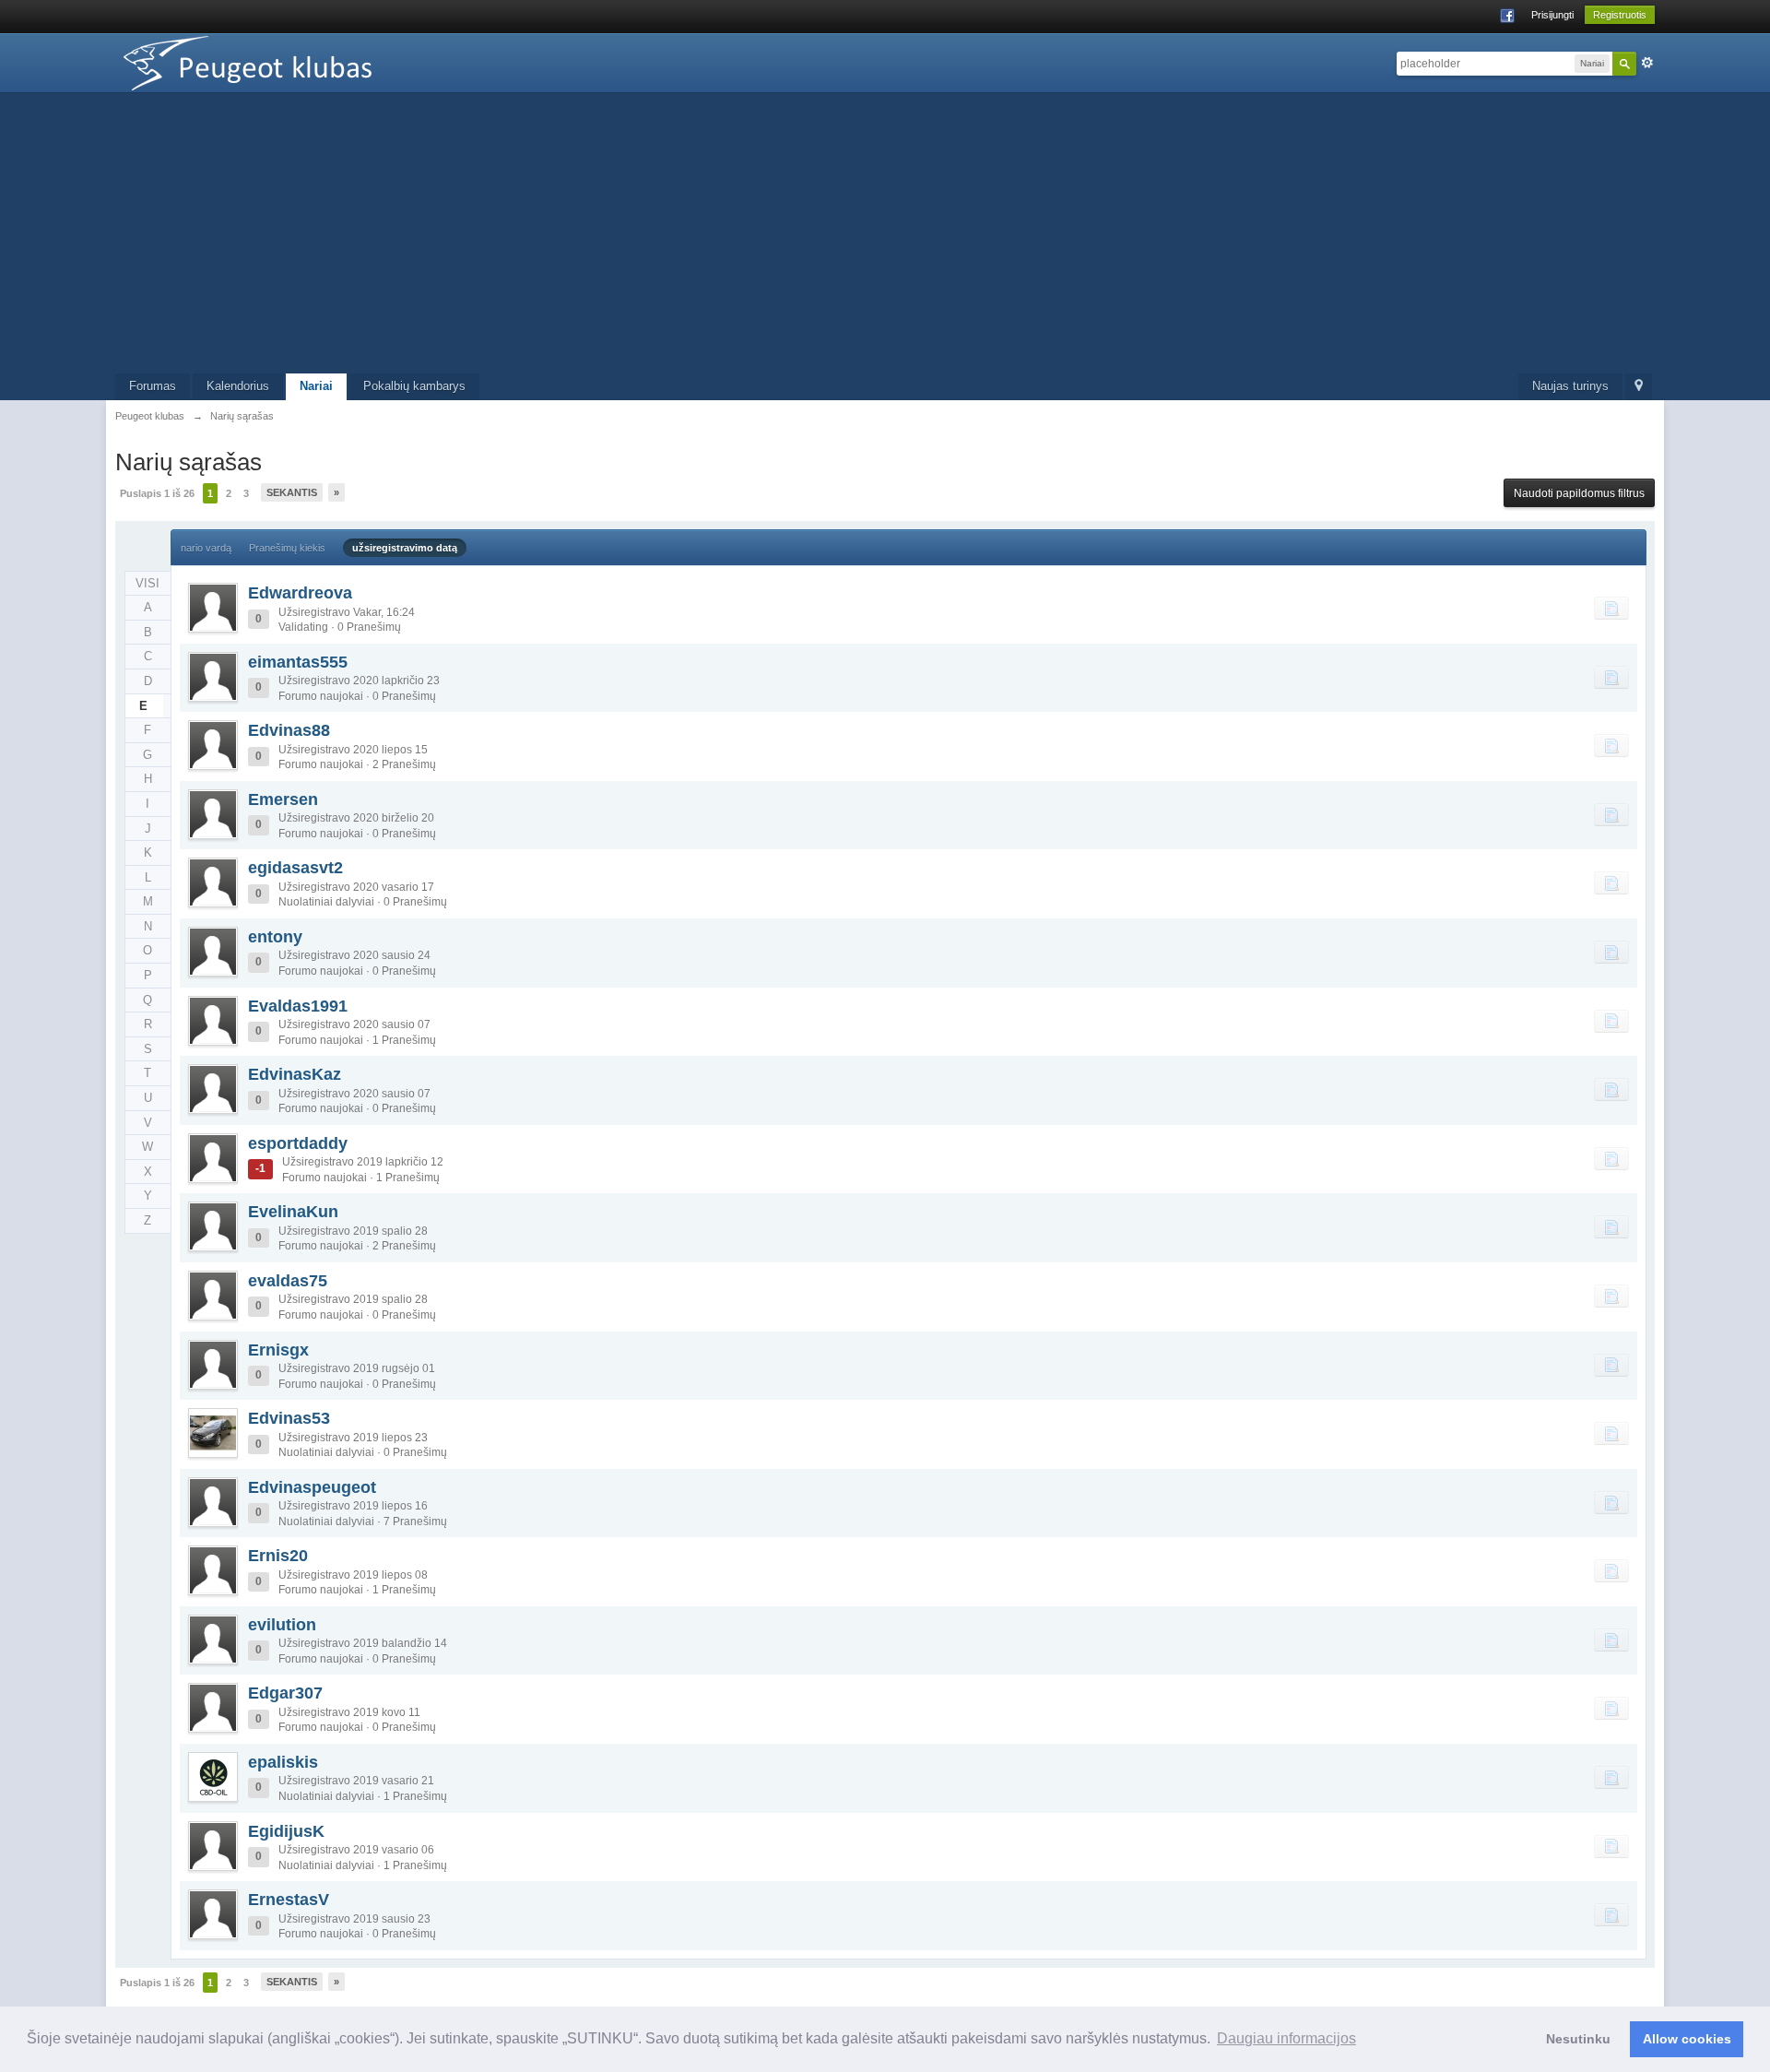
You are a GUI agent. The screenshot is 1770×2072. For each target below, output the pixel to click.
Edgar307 (285, 1693)
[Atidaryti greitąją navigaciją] (1639, 387)
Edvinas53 (289, 1418)
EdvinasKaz (295, 1074)
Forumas (153, 386)
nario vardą (206, 548)
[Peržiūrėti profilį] (213, 608)
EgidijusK (286, 1831)
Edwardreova (300, 593)
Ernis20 (278, 1556)
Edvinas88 (289, 730)
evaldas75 (288, 1281)
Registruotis (1620, 15)
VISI (147, 583)
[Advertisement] (885, 235)
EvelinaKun (293, 1212)
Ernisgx (278, 1350)
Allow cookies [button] (1687, 2039)
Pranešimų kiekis (287, 548)
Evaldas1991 (298, 1006)
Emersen (283, 799)
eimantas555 (298, 662)
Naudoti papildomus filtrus (1579, 493)
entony (275, 937)
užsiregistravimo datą (405, 548)
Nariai (316, 386)
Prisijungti (1552, 15)
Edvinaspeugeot (312, 1487)
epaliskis (283, 1762)
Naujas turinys (1570, 386)
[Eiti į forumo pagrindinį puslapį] (280, 61)
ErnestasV (289, 1900)
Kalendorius (238, 386)
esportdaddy (298, 1143)
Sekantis (292, 492)
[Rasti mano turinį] (1611, 608)
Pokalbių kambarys (414, 386)
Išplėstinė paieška (1647, 63)
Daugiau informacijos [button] (1286, 2038)
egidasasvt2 (295, 868)
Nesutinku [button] (1578, 2039)
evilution (282, 1625)
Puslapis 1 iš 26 (157, 493)
